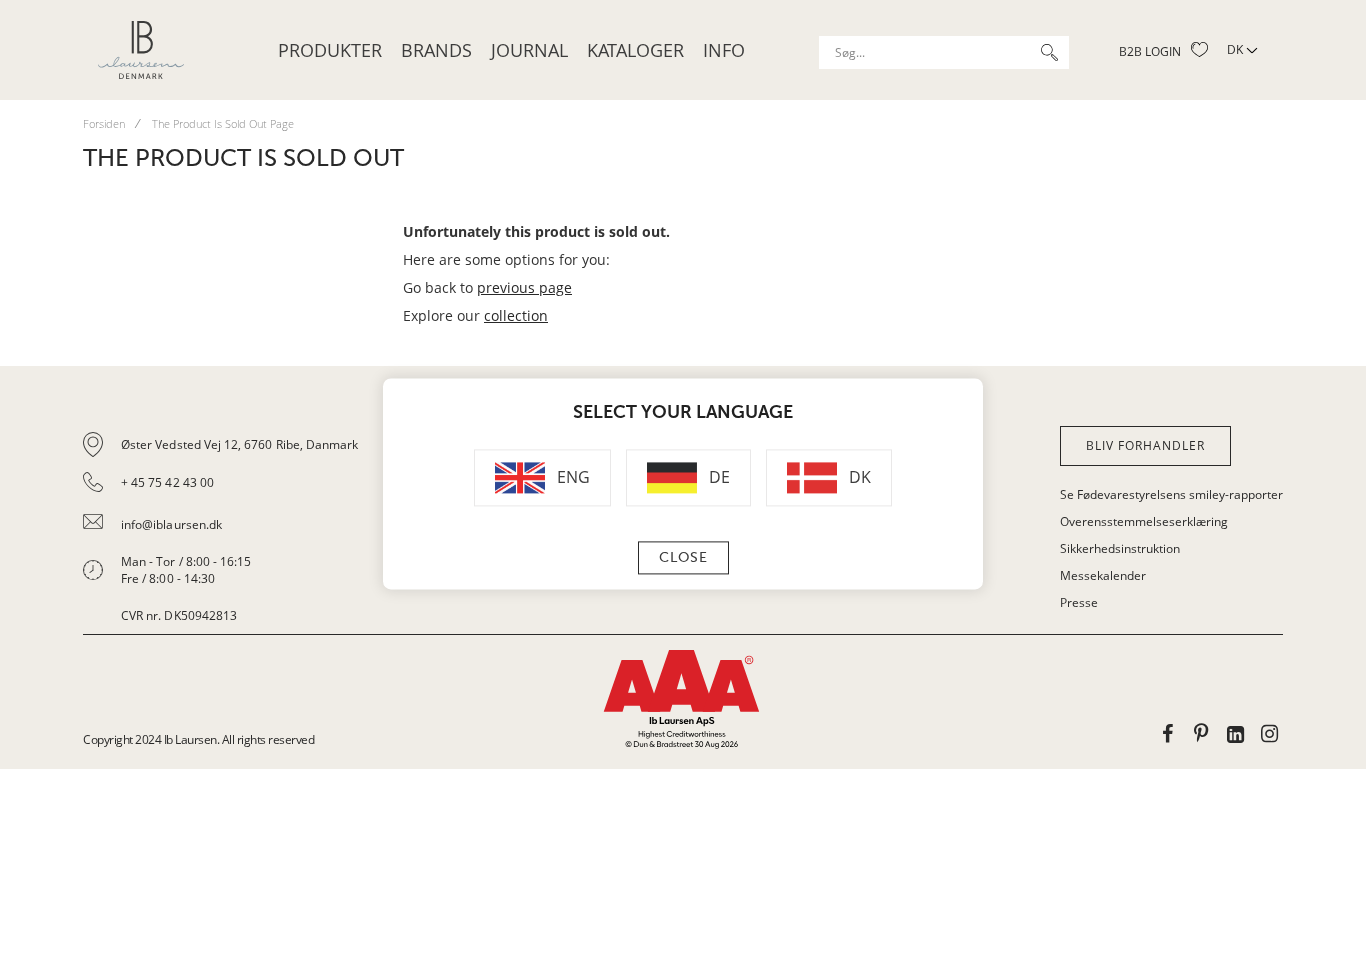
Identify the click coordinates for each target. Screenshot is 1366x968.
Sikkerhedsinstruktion (1120, 548)
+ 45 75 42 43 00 (167, 482)
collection (516, 315)
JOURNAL (529, 50)
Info (724, 50)
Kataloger (635, 50)
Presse (1079, 602)
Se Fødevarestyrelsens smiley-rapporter (1171, 494)
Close (683, 558)
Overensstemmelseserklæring (1144, 521)
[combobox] (944, 52)
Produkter (330, 50)
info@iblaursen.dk (171, 524)
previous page (524, 287)
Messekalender (1103, 575)
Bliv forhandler (1145, 445)
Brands (436, 50)
